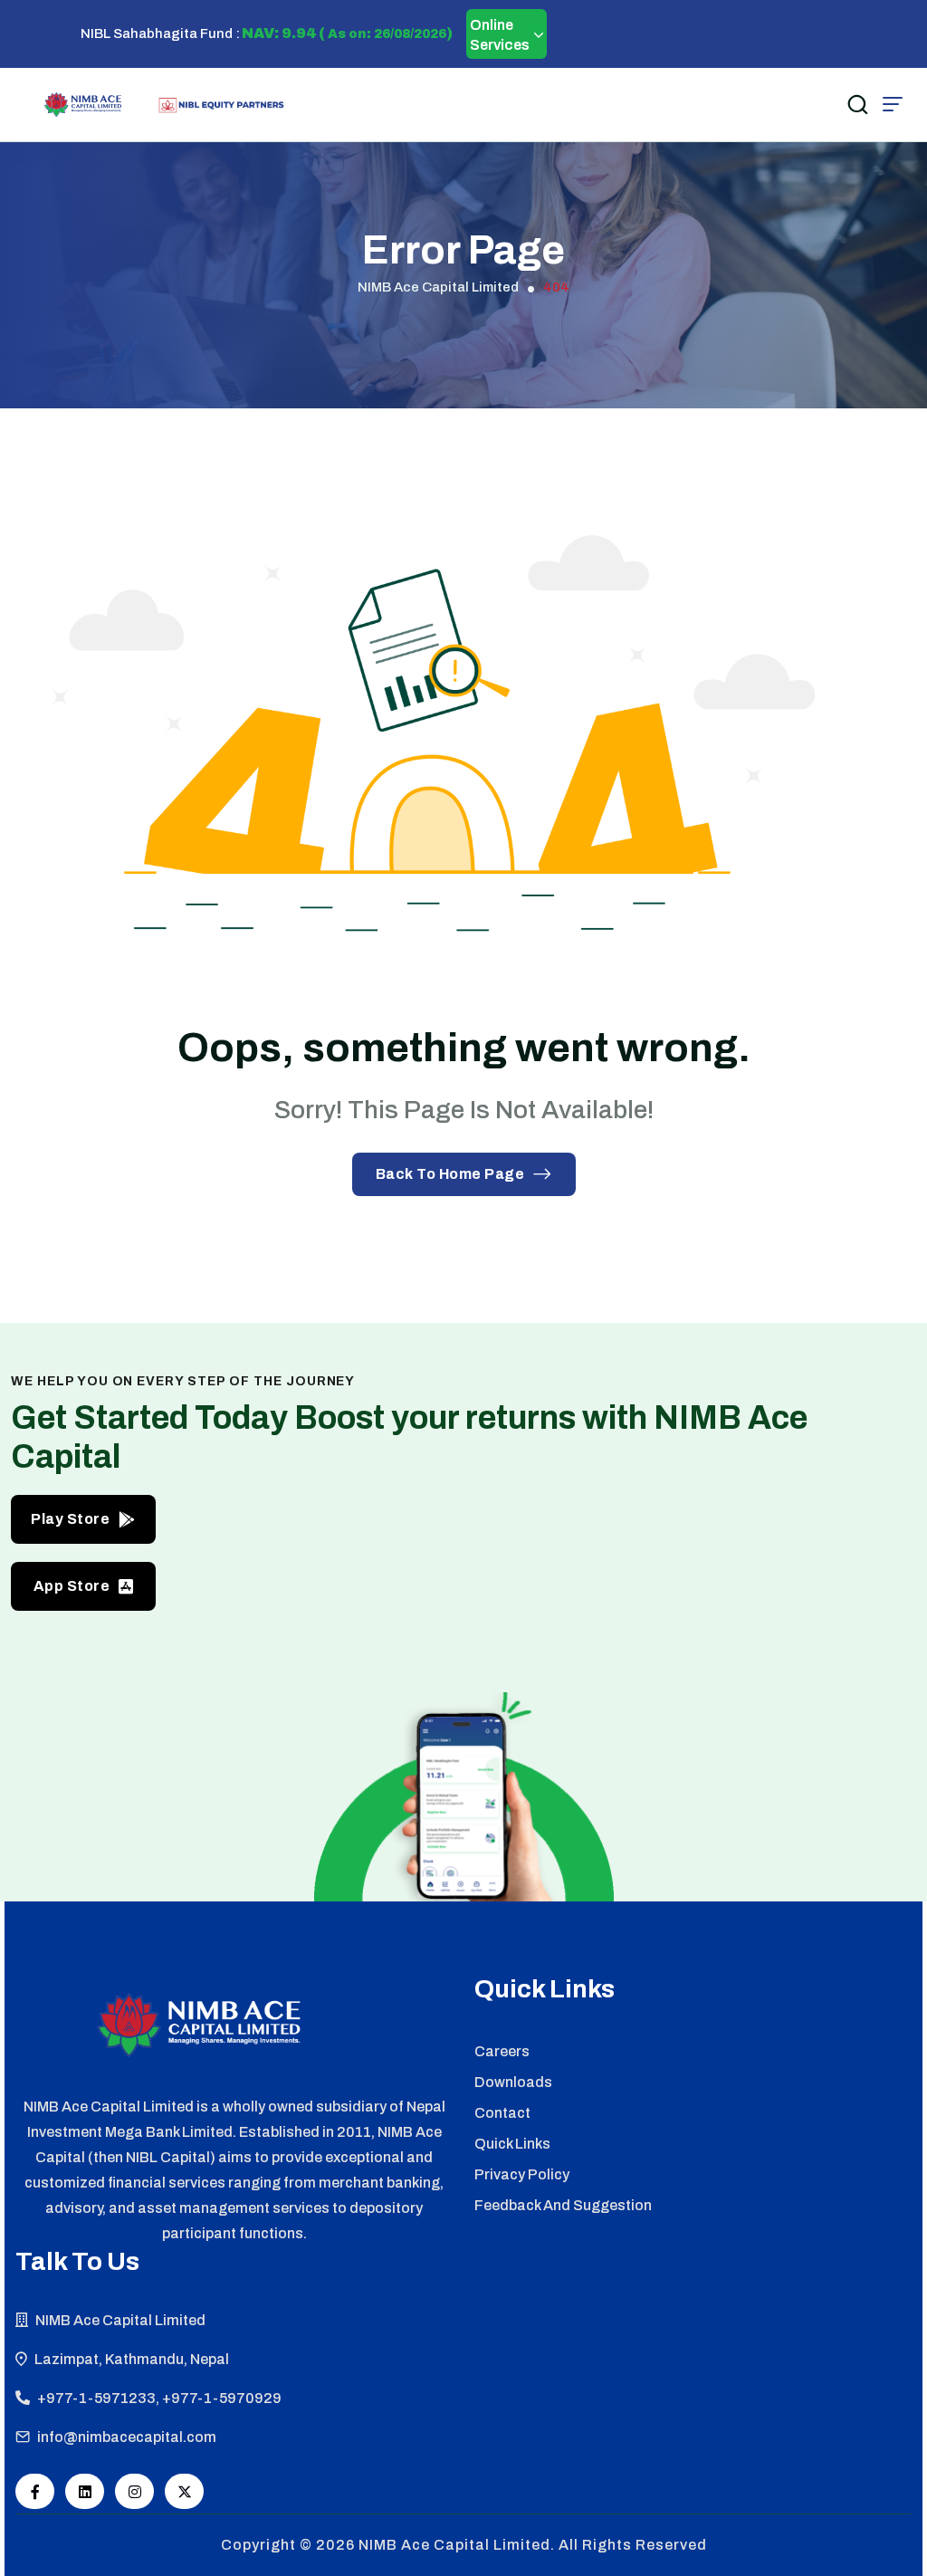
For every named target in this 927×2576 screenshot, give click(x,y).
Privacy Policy (522, 2174)
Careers (502, 2051)
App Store (72, 1586)
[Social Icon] (35, 2491)
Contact (502, 2113)
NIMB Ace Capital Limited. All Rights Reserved (533, 2545)
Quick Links (512, 2144)
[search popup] (857, 104)
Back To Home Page (450, 1174)
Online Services (500, 35)
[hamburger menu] (893, 104)
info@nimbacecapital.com (127, 2437)
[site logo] (83, 105)
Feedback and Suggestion (563, 2205)
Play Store (70, 1519)
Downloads (513, 2082)
